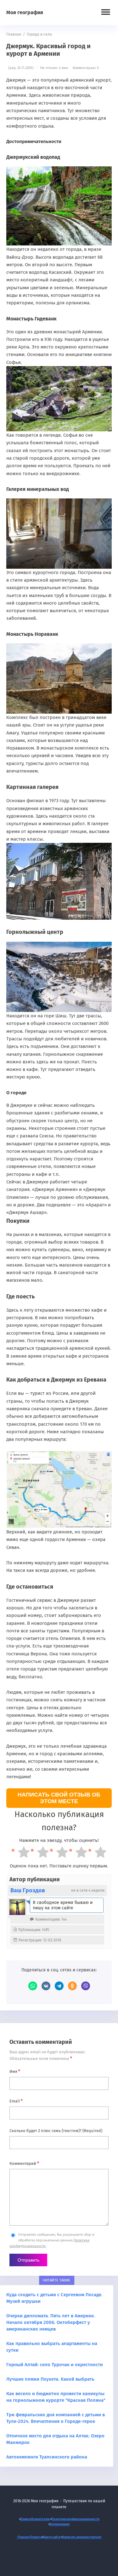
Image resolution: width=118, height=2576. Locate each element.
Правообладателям (35, 2519)
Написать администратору (82, 2537)
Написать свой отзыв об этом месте (59, 1798)
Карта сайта (52, 2537)
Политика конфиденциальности (75, 2519)
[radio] (21, 1853)
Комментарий (24, 2163)
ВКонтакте (46, 1986)
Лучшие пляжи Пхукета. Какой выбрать (50, 2379)
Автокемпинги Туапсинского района (47, 2457)
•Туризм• (23, 2537)
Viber (86, 1986)
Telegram (59, 1986)
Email (16, 2101)
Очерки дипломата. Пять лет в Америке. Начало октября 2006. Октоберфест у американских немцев (51, 2322)
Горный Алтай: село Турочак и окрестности (55, 2365)
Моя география (25, 12)
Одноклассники (72, 1986)
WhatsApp (33, 1986)
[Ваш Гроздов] (17, 1907)
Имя (15, 2071)
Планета (36, 2537)
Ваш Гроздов (28, 1890)
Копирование (60, 2524)
